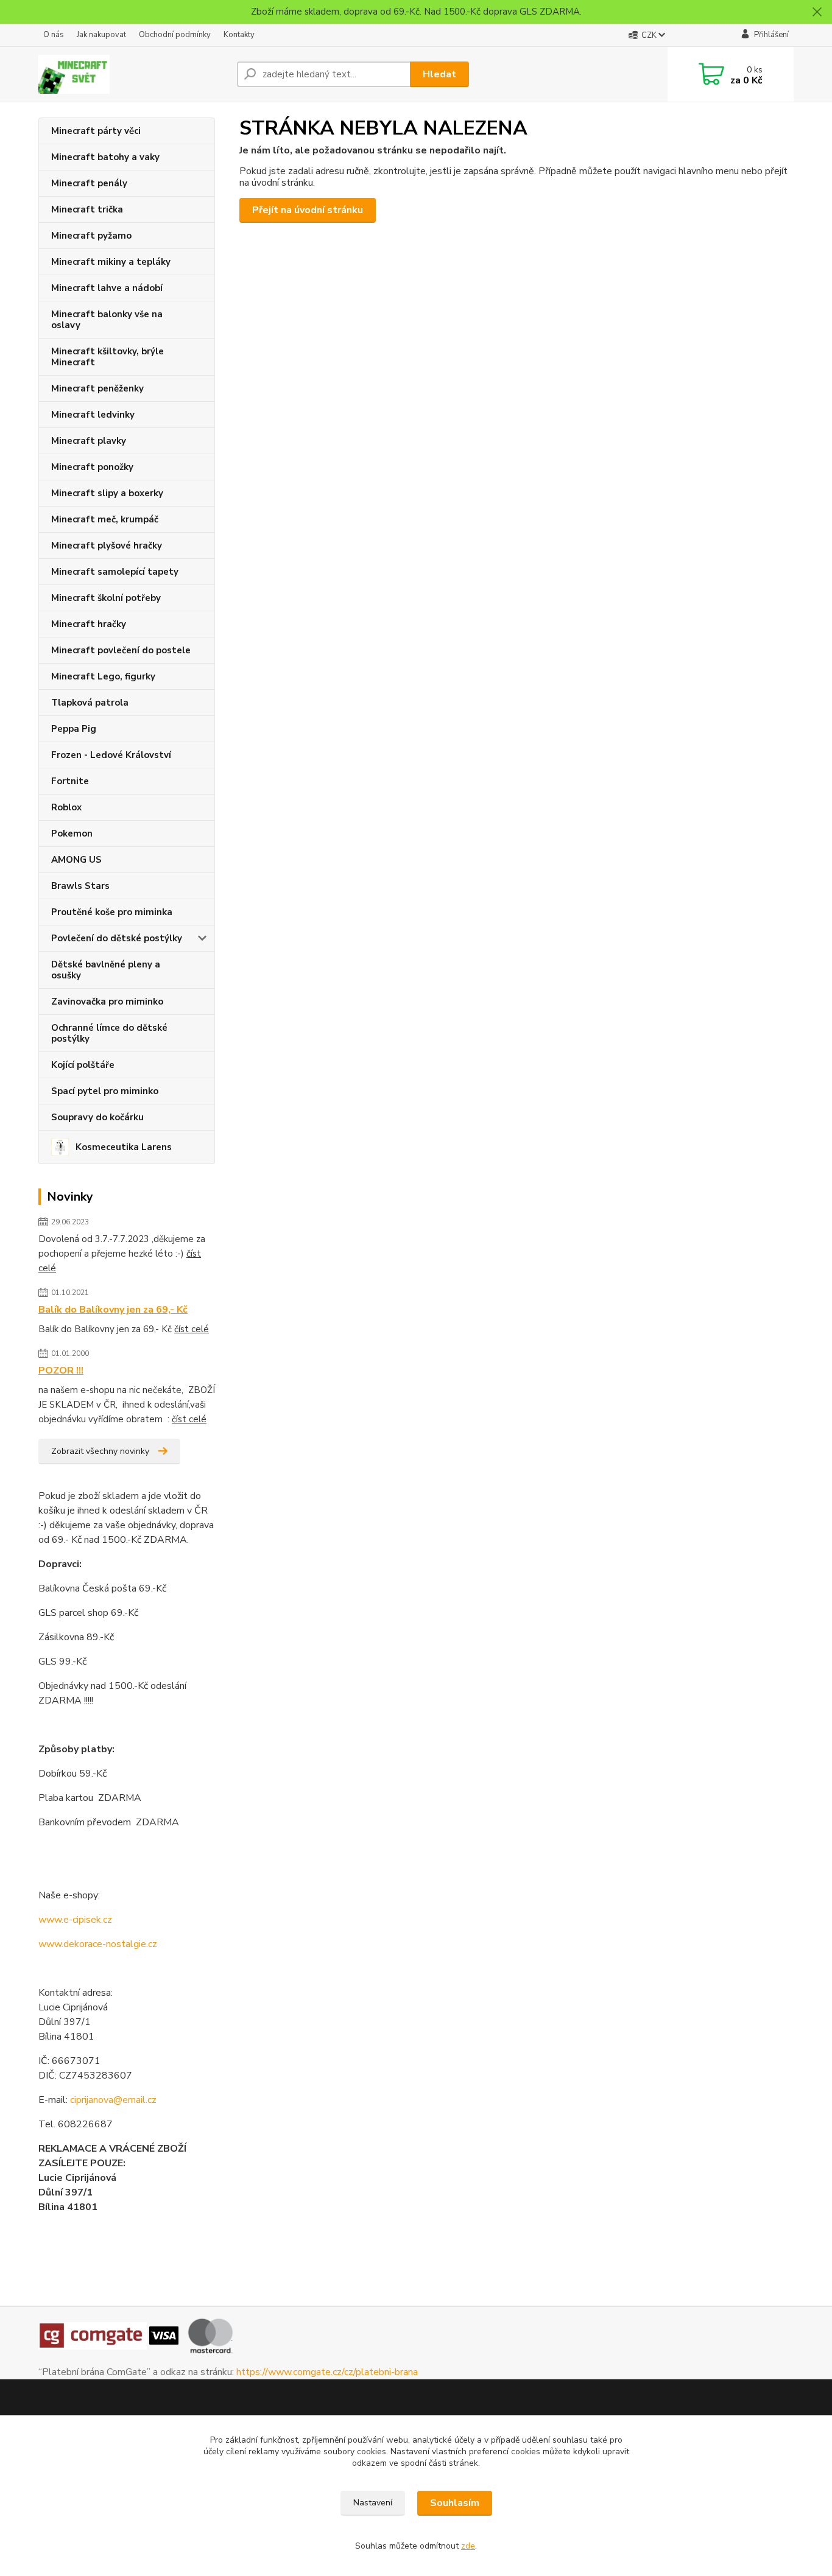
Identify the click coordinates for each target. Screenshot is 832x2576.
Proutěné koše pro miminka (112, 912)
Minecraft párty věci (96, 131)
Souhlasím (455, 2503)
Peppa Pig (74, 729)
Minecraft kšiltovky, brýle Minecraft (108, 357)
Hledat (439, 74)
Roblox (66, 807)
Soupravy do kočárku (97, 1117)
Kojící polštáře (83, 1065)
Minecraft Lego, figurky (103, 676)
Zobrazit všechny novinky (100, 1451)
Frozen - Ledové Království (111, 755)
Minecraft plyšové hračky (107, 546)
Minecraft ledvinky (93, 415)
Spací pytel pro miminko (105, 1091)
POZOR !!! (61, 1370)
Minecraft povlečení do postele (121, 650)
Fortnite (70, 781)
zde (468, 2546)
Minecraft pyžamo (91, 236)
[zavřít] (817, 12)
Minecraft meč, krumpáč (105, 519)
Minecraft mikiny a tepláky (111, 262)
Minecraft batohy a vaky (105, 157)
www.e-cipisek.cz (75, 1920)
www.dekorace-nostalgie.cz (98, 1944)
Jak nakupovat (101, 35)
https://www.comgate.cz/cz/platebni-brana (327, 2372)
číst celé (192, 1329)
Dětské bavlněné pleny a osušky (106, 970)
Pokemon (72, 834)
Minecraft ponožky (92, 467)
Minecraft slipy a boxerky (107, 493)
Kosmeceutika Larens (124, 1147)
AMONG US (76, 860)
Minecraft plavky (89, 441)
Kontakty (239, 35)
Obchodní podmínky (175, 35)
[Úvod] (133, 74)
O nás (54, 35)
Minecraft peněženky (97, 388)
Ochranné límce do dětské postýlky (109, 1033)
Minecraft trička (87, 209)
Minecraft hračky (89, 624)
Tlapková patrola (90, 703)
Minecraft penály (89, 183)
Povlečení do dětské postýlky (117, 938)
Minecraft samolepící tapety (115, 572)
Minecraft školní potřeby (106, 598)
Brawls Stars (80, 886)
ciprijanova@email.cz (113, 2100)
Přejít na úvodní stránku (308, 210)
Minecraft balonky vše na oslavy (107, 320)
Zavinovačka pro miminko (107, 1002)
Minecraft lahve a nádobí (107, 288)
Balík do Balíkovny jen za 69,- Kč (113, 1310)
